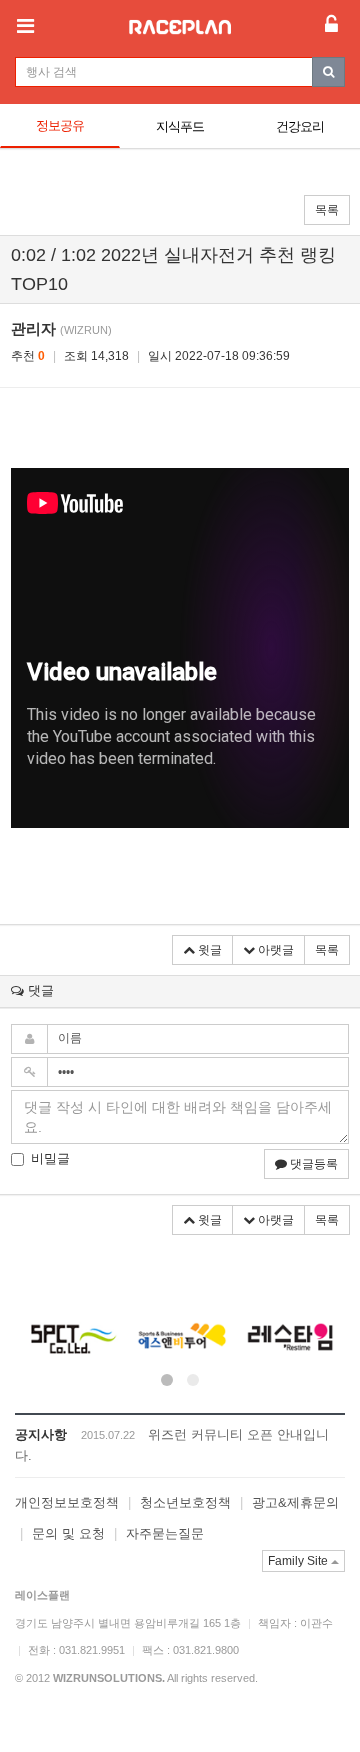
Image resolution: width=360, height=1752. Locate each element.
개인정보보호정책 (67, 1502)
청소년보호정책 (185, 1502)
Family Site (299, 1561)
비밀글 (50, 1158)
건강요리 (300, 126)
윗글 (208, 950)
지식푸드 (180, 126)
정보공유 (60, 125)
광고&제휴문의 (295, 1502)
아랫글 (274, 950)
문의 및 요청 (68, 1533)
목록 (327, 210)
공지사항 (41, 1434)
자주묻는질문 (165, 1533)
